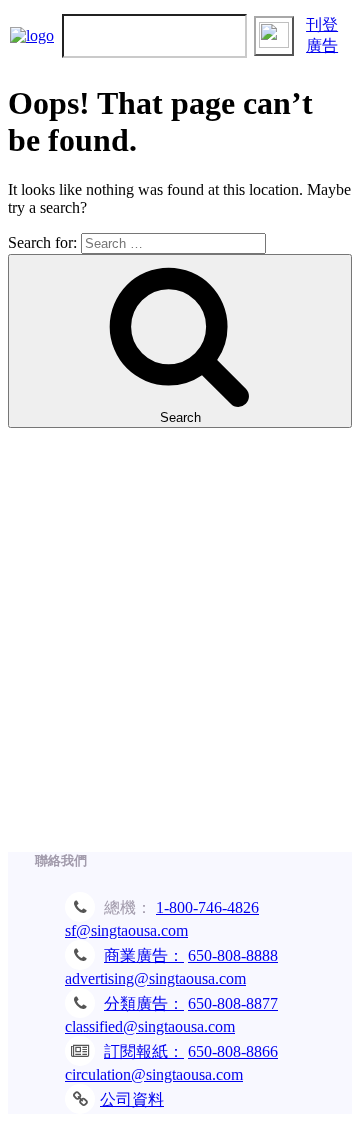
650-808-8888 (233, 955)
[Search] (274, 36)
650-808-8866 (233, 1051)
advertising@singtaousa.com (155, 978)
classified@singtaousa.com (150, 1026)
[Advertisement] (180, 650)
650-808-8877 (233, 1003)
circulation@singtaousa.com (154, 1074)
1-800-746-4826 (207, 907)
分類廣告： (144, 1003)
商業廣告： (144, 955)
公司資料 (132, 1099)
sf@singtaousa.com (126, 930)
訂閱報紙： (144, 1051)
